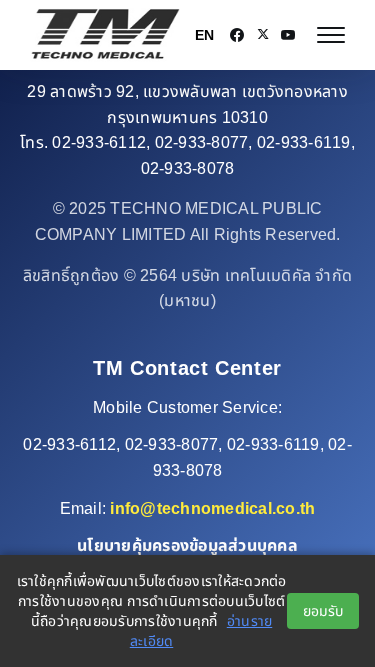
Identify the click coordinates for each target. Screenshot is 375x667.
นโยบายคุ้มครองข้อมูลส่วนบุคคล (187, 545)
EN (204, 35)
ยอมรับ (323, 611)
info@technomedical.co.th (212, 508)
